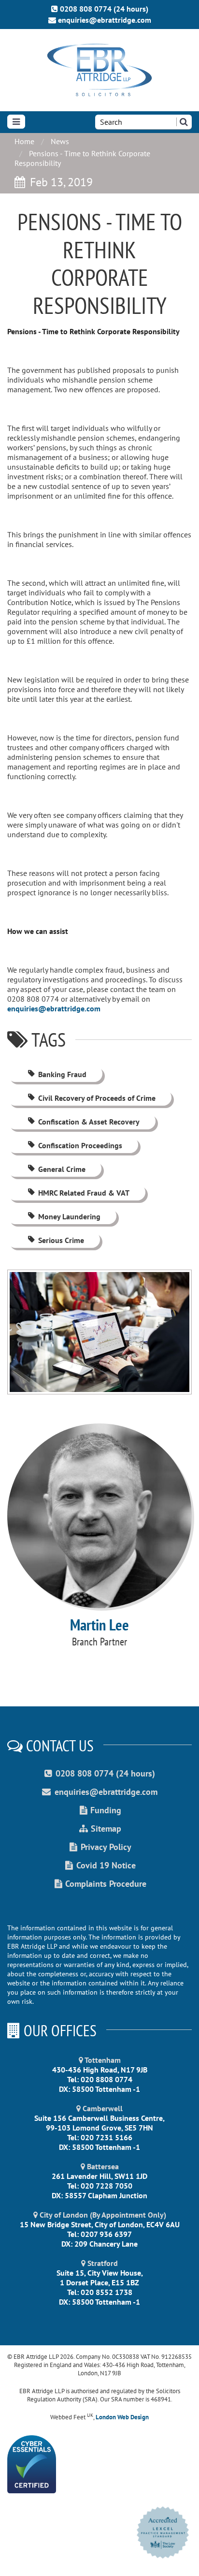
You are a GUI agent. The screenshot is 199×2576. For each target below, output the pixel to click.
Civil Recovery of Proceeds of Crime (97, 1098)
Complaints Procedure (106, 1884)
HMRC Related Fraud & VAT (84, 1193)
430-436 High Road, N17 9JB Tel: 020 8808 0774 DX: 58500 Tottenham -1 (100, 2074)
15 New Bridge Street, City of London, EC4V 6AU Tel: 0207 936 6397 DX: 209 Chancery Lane (100, 2229)
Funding (106, 1810)
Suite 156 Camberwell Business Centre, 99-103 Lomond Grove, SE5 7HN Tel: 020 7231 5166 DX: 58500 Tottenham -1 (99, 2128)
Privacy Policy (106, 1847)
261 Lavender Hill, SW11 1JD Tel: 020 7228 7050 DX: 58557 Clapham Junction (99, 2181)
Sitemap (106, 1828)
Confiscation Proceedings (80, 1145)
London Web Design (122, 2417)
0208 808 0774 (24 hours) (104, 9)
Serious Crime (61, 1240)
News (60, 141)
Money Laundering (69, 1216)
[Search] (184, 122)
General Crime (62, 1169)
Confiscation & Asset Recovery (89, 1122)
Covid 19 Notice (106, 1865)
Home (24, 141)
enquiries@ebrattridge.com (105, 20)
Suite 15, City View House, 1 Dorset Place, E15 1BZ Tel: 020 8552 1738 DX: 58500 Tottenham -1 (100, 2282)
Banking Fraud (62, 1074)
